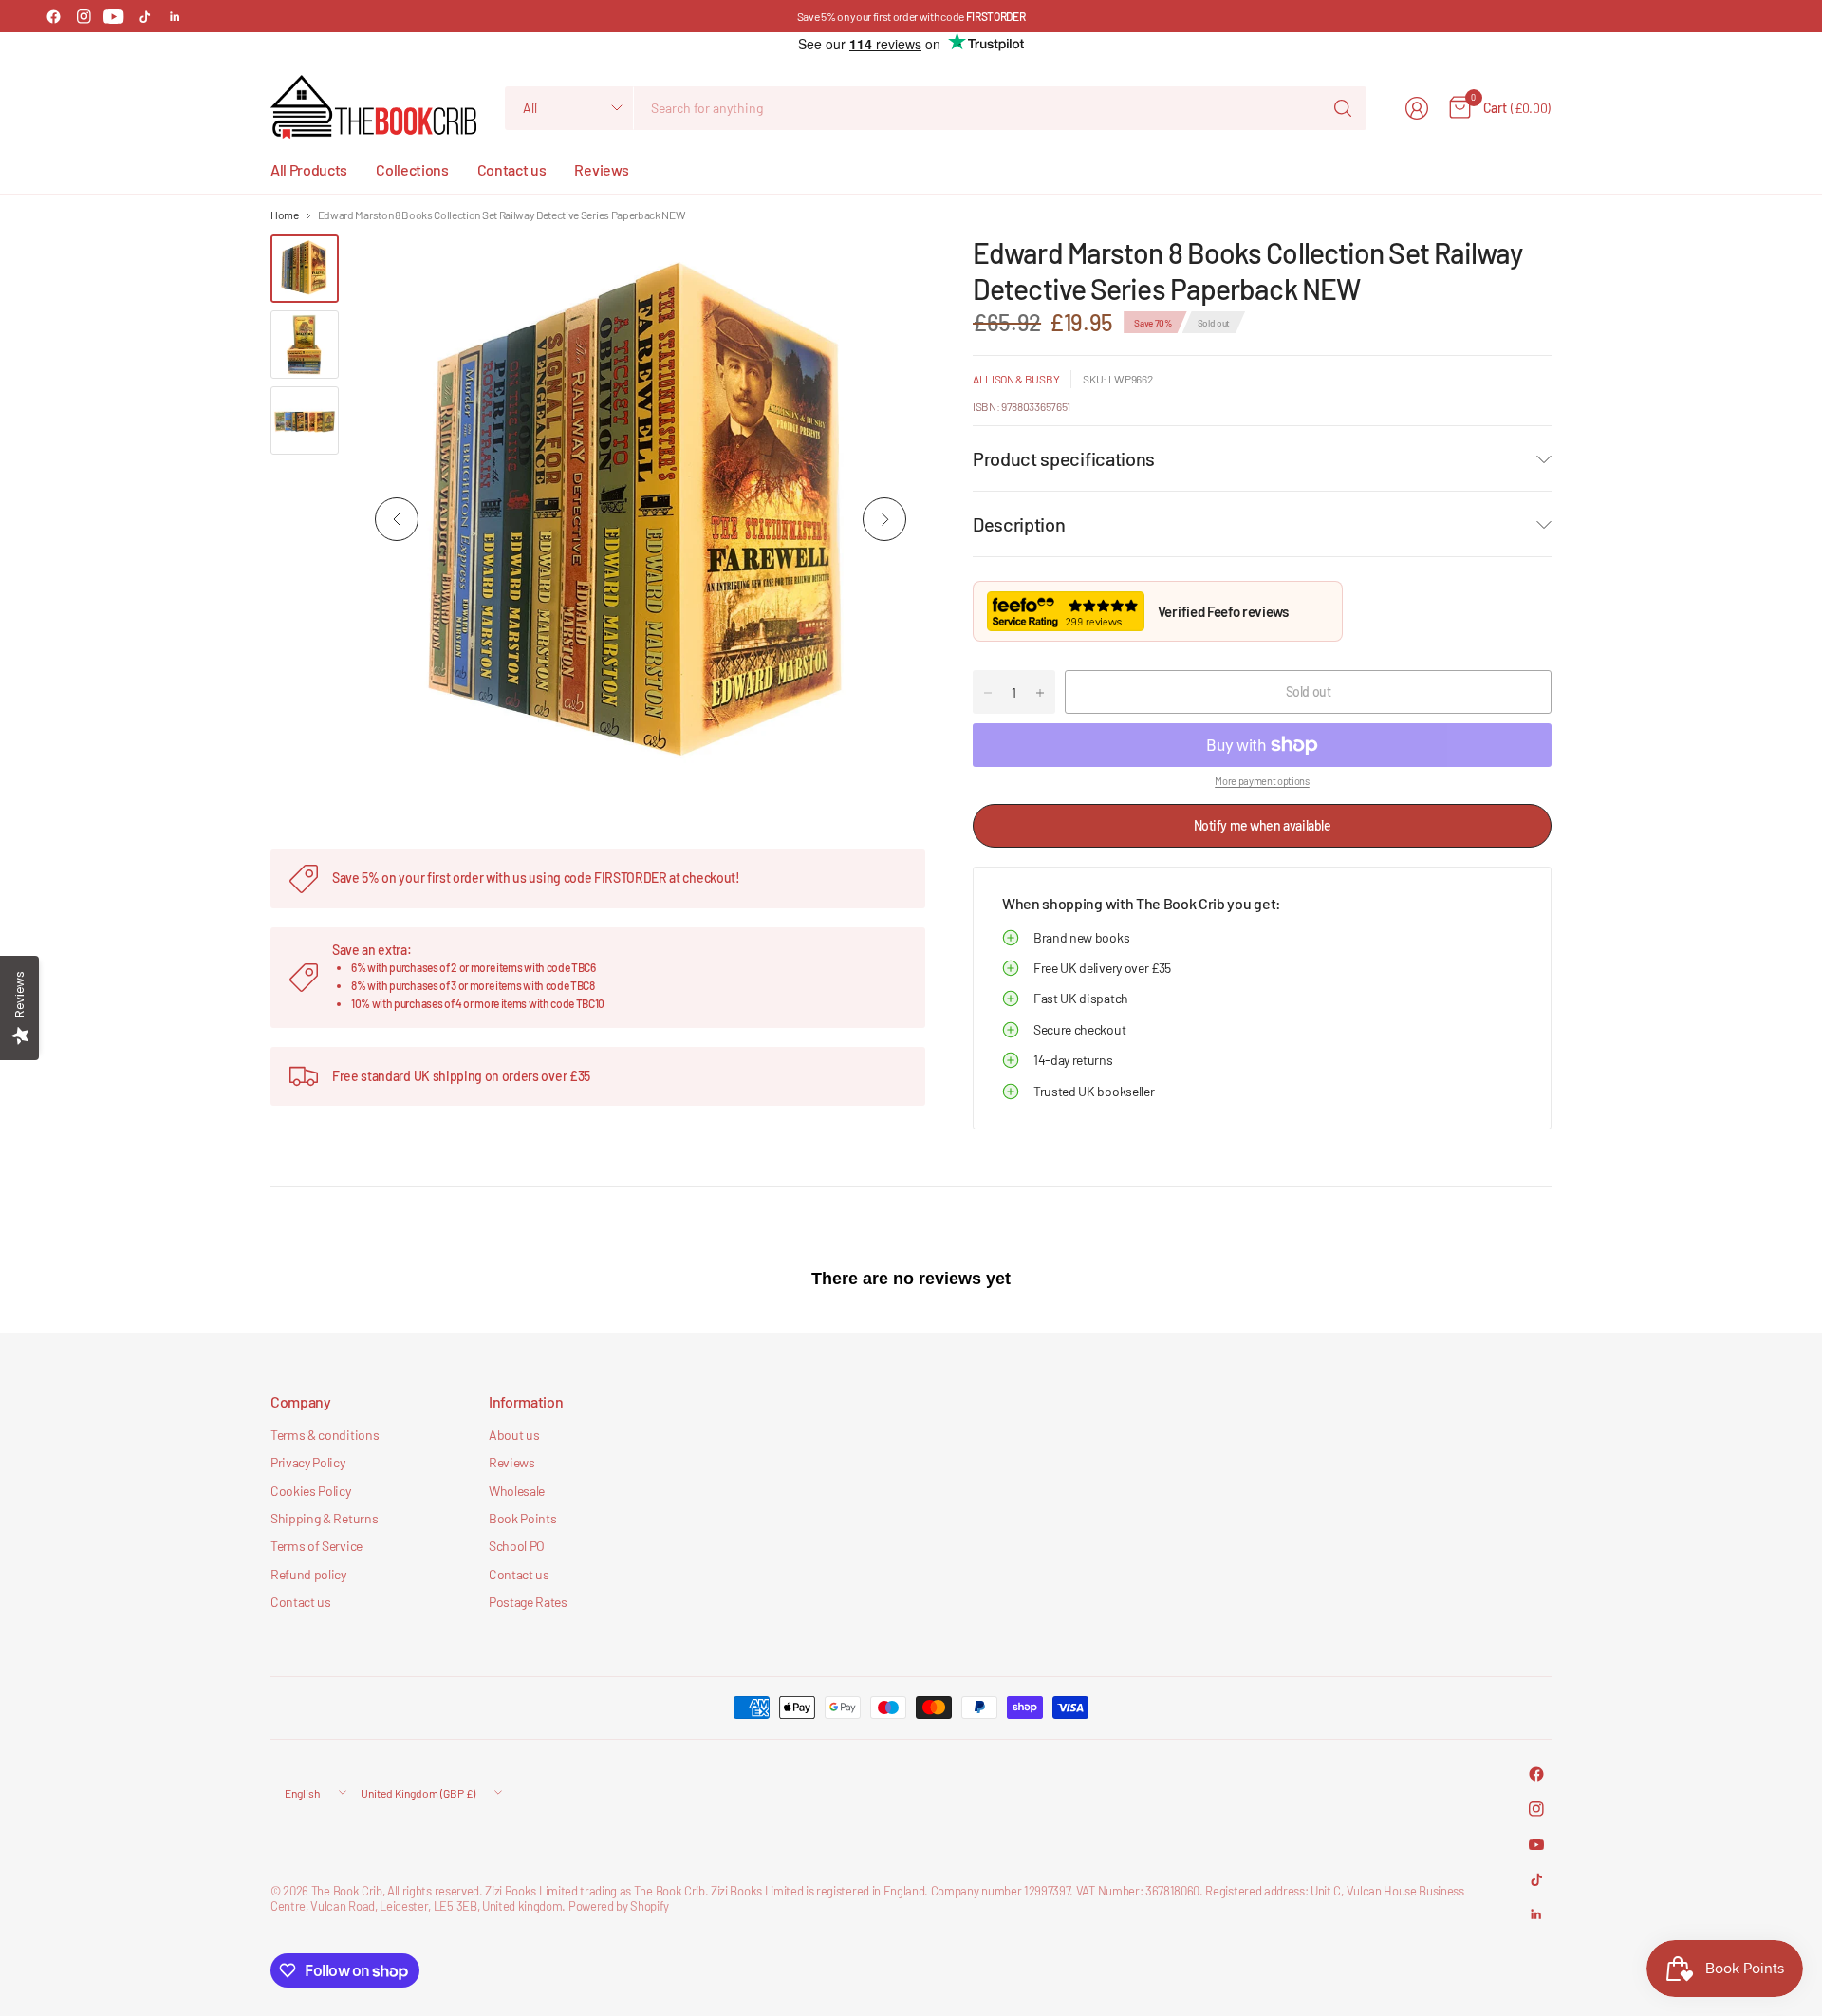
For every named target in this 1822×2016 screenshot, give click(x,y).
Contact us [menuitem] (512, 169)
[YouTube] (114, 16)
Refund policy (308, 1574)
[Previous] (397, 519)
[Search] (1343, 108)
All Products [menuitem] (309, 169)
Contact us (301, 1602)
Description (1019, 524)
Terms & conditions (325, 1435)
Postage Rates (528, 1602)
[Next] (884, 519)
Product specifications (1064, 458)
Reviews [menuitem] (601, 169)
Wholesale (517, 1491)
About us (514, 1435)
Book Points (522, 1518)
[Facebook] (53, 16)
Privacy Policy (308, 1462)
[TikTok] (144, 16)
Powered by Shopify (619, 1906)
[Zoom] (889, 271)
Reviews (512, 1462)
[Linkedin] (175, 16)
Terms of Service (316, 1546)
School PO (517, 1546)
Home (285, 215)
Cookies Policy (311, 1491)
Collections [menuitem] (412, 169)
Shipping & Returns (324, 1518)
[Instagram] (84, 16)
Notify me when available (1263, 825)
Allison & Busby (1016, 379)
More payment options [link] (1262, 781)
